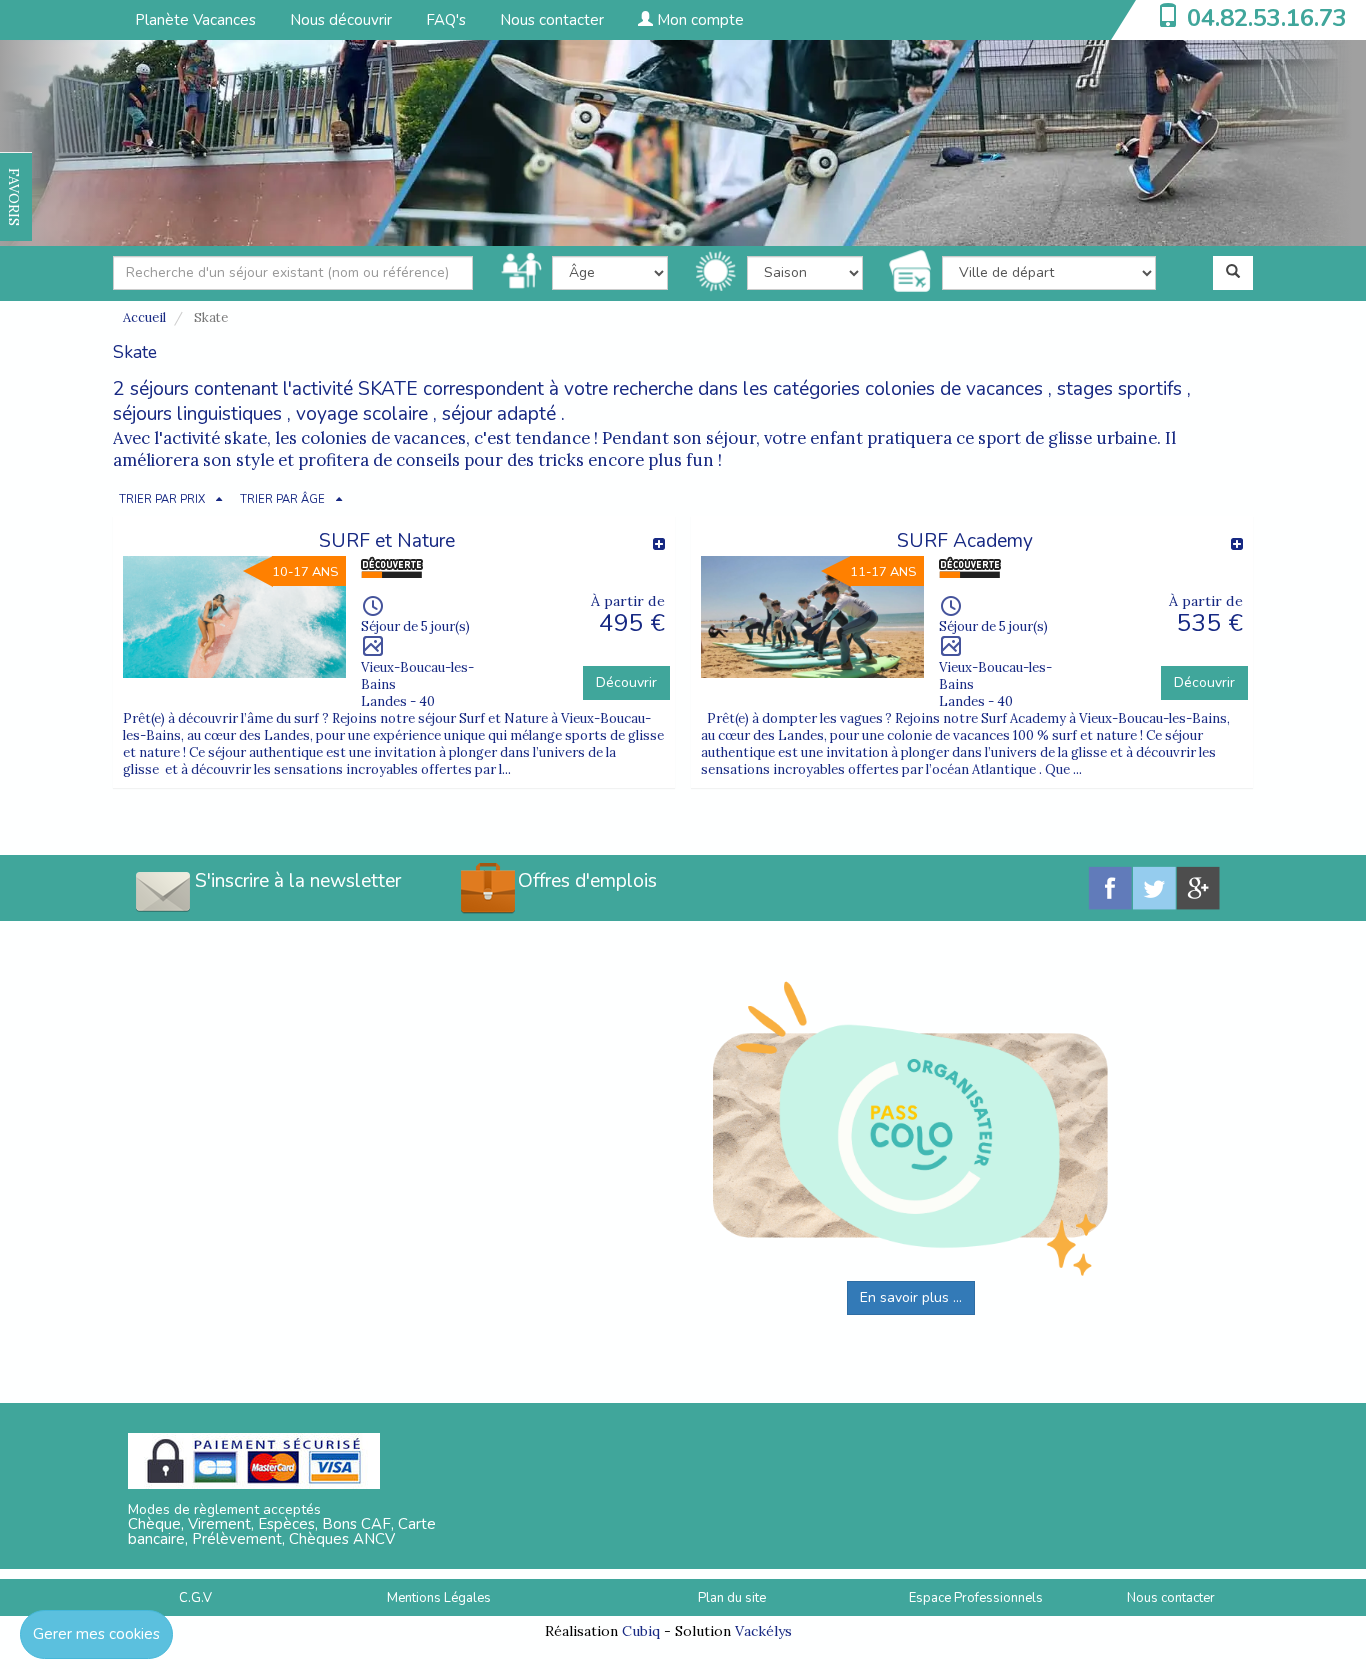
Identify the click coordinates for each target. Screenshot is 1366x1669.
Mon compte (698, 20)
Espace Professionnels (976, 1598)
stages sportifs (1119, 389)
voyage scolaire (362, 414)
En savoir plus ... (911, 1297)
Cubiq (641, 1631)
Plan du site (732, 1598)
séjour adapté (499, 414)
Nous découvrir (341, 20)
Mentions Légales (439, 1598)
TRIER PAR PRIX (162, 499)
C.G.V (195, 1598)
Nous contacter (552, 20)
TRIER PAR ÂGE (282, 499)
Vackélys (763, 1631)
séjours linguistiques (197, 414)
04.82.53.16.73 (1267, 18)
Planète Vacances (195, 20)
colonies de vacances (954, 389)
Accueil (144, 317)
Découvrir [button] (626, 682)
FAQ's (446, 20)
